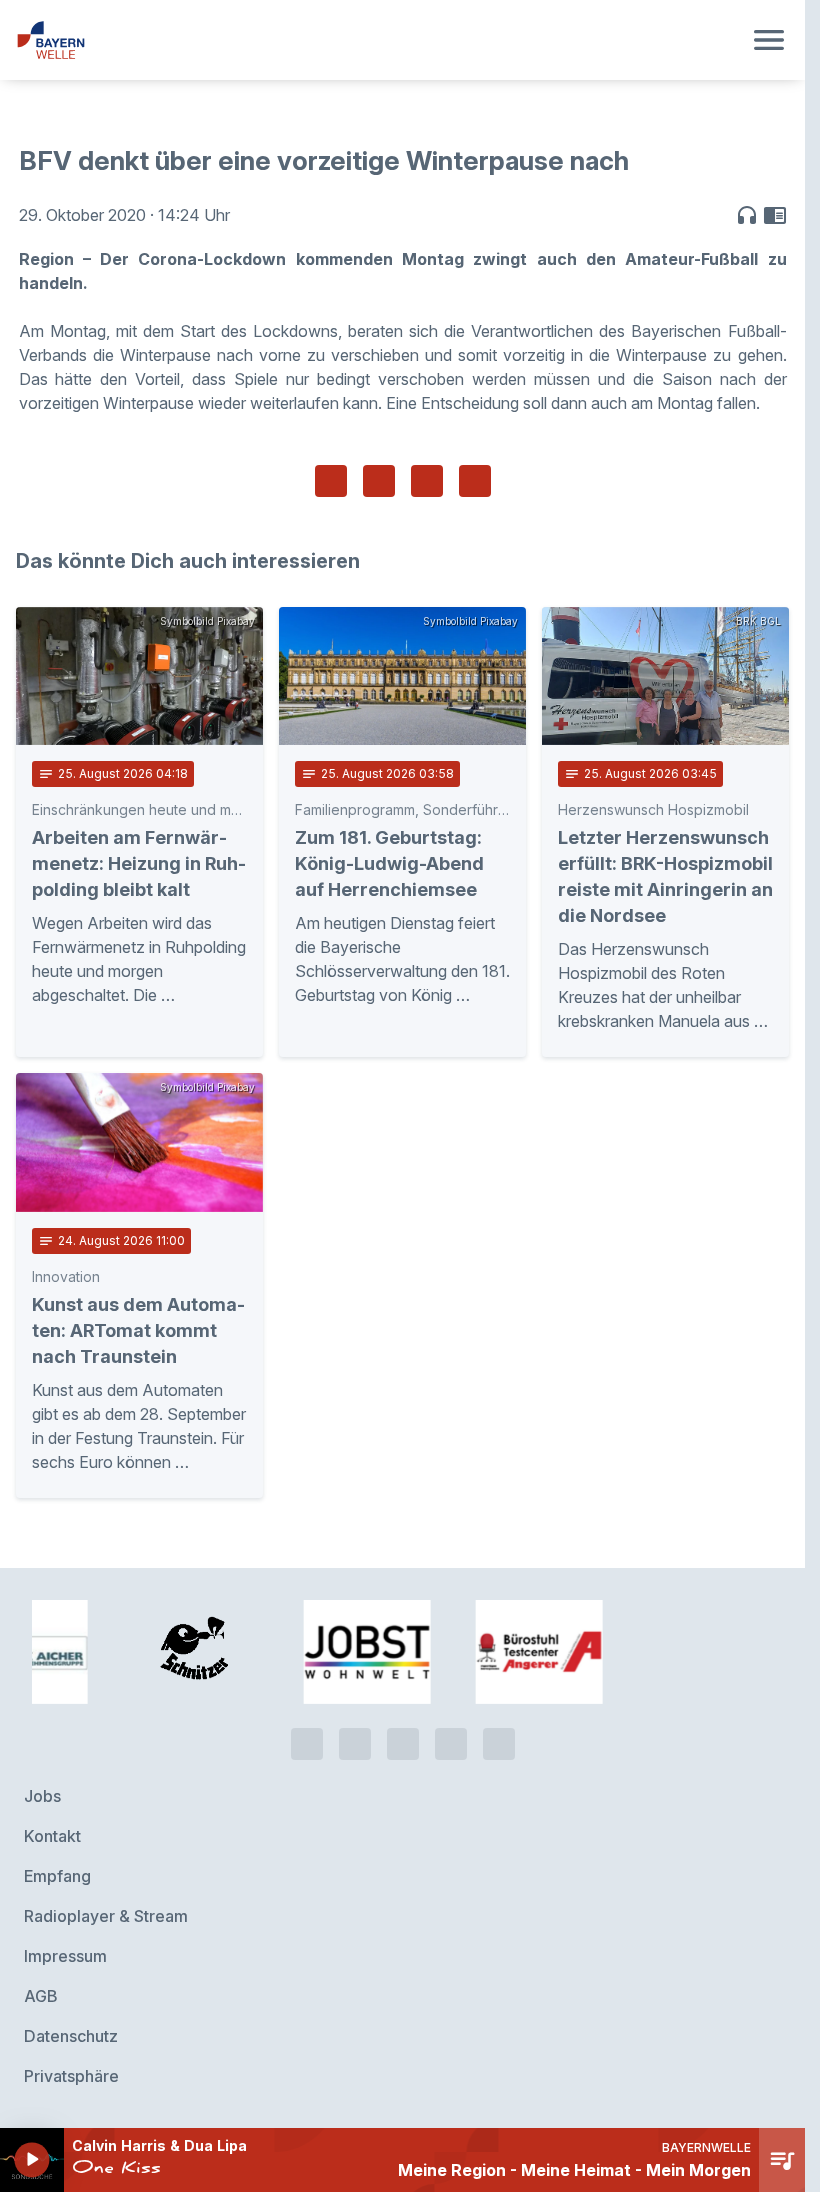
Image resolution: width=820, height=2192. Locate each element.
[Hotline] (307, 1744)
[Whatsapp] (355, 1744)
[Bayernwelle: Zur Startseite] (378, 40)
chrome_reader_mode (775, 215)
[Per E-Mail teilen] (475, 481)
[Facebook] (403, 1744)
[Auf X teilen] (379, 481)
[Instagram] (451, 1744)
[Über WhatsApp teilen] (427, 481)
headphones (747, 215)
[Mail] (499, 1744)
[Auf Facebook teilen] (331, 481)
